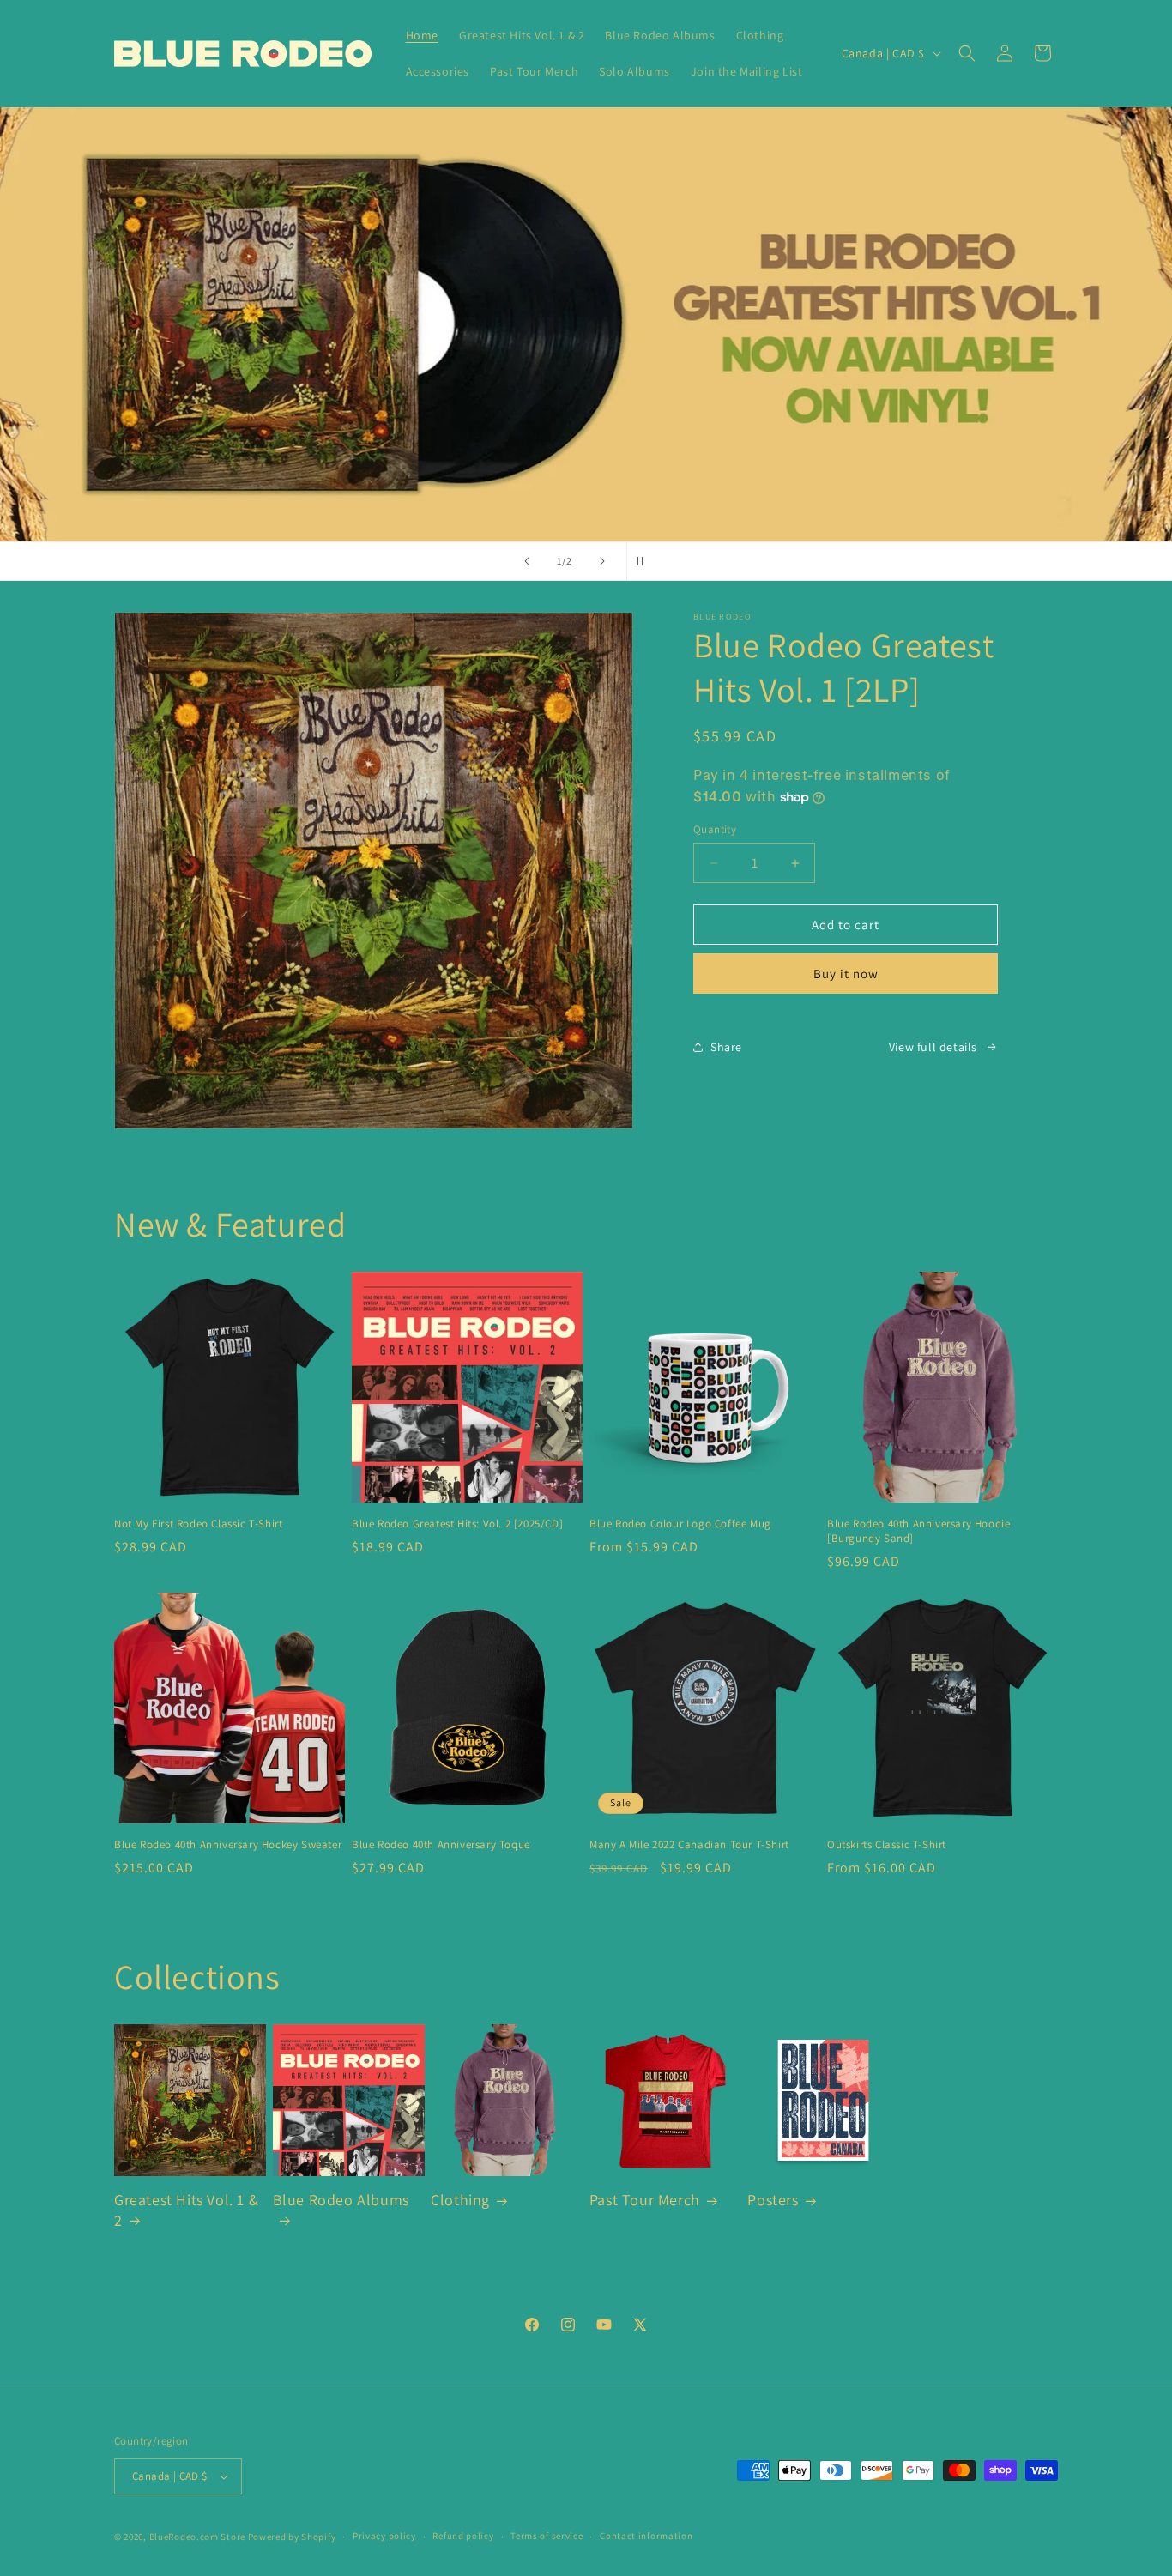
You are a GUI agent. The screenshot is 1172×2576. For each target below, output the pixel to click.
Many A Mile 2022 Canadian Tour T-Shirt (689, 1845)
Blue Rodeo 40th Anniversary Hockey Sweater (228, 1845)
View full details (933, 1047)
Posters (773, 2201)
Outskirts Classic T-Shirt (887, 1845)
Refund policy (463, 2537)
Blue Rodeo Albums (341, 2201)
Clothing (460, 2201)
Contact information (646, 2537)
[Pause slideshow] (645, 561)
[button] (967, 53)
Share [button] (726, 1047)
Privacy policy (384, 2537)
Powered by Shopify (292, 2537)
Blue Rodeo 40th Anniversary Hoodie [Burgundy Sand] (918, 1531)
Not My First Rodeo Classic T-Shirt (198, 1524)
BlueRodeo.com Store (197, 2537)
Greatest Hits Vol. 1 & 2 (186, 2210)
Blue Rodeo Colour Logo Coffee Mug (680, 1524)
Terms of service (547, 2537)
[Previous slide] (527, 561)
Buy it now (846, 974)
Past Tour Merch (645, 2201)
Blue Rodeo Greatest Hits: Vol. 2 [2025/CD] (457, 1524)
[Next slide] (602, 561)
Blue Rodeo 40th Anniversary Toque (441, 1845)
